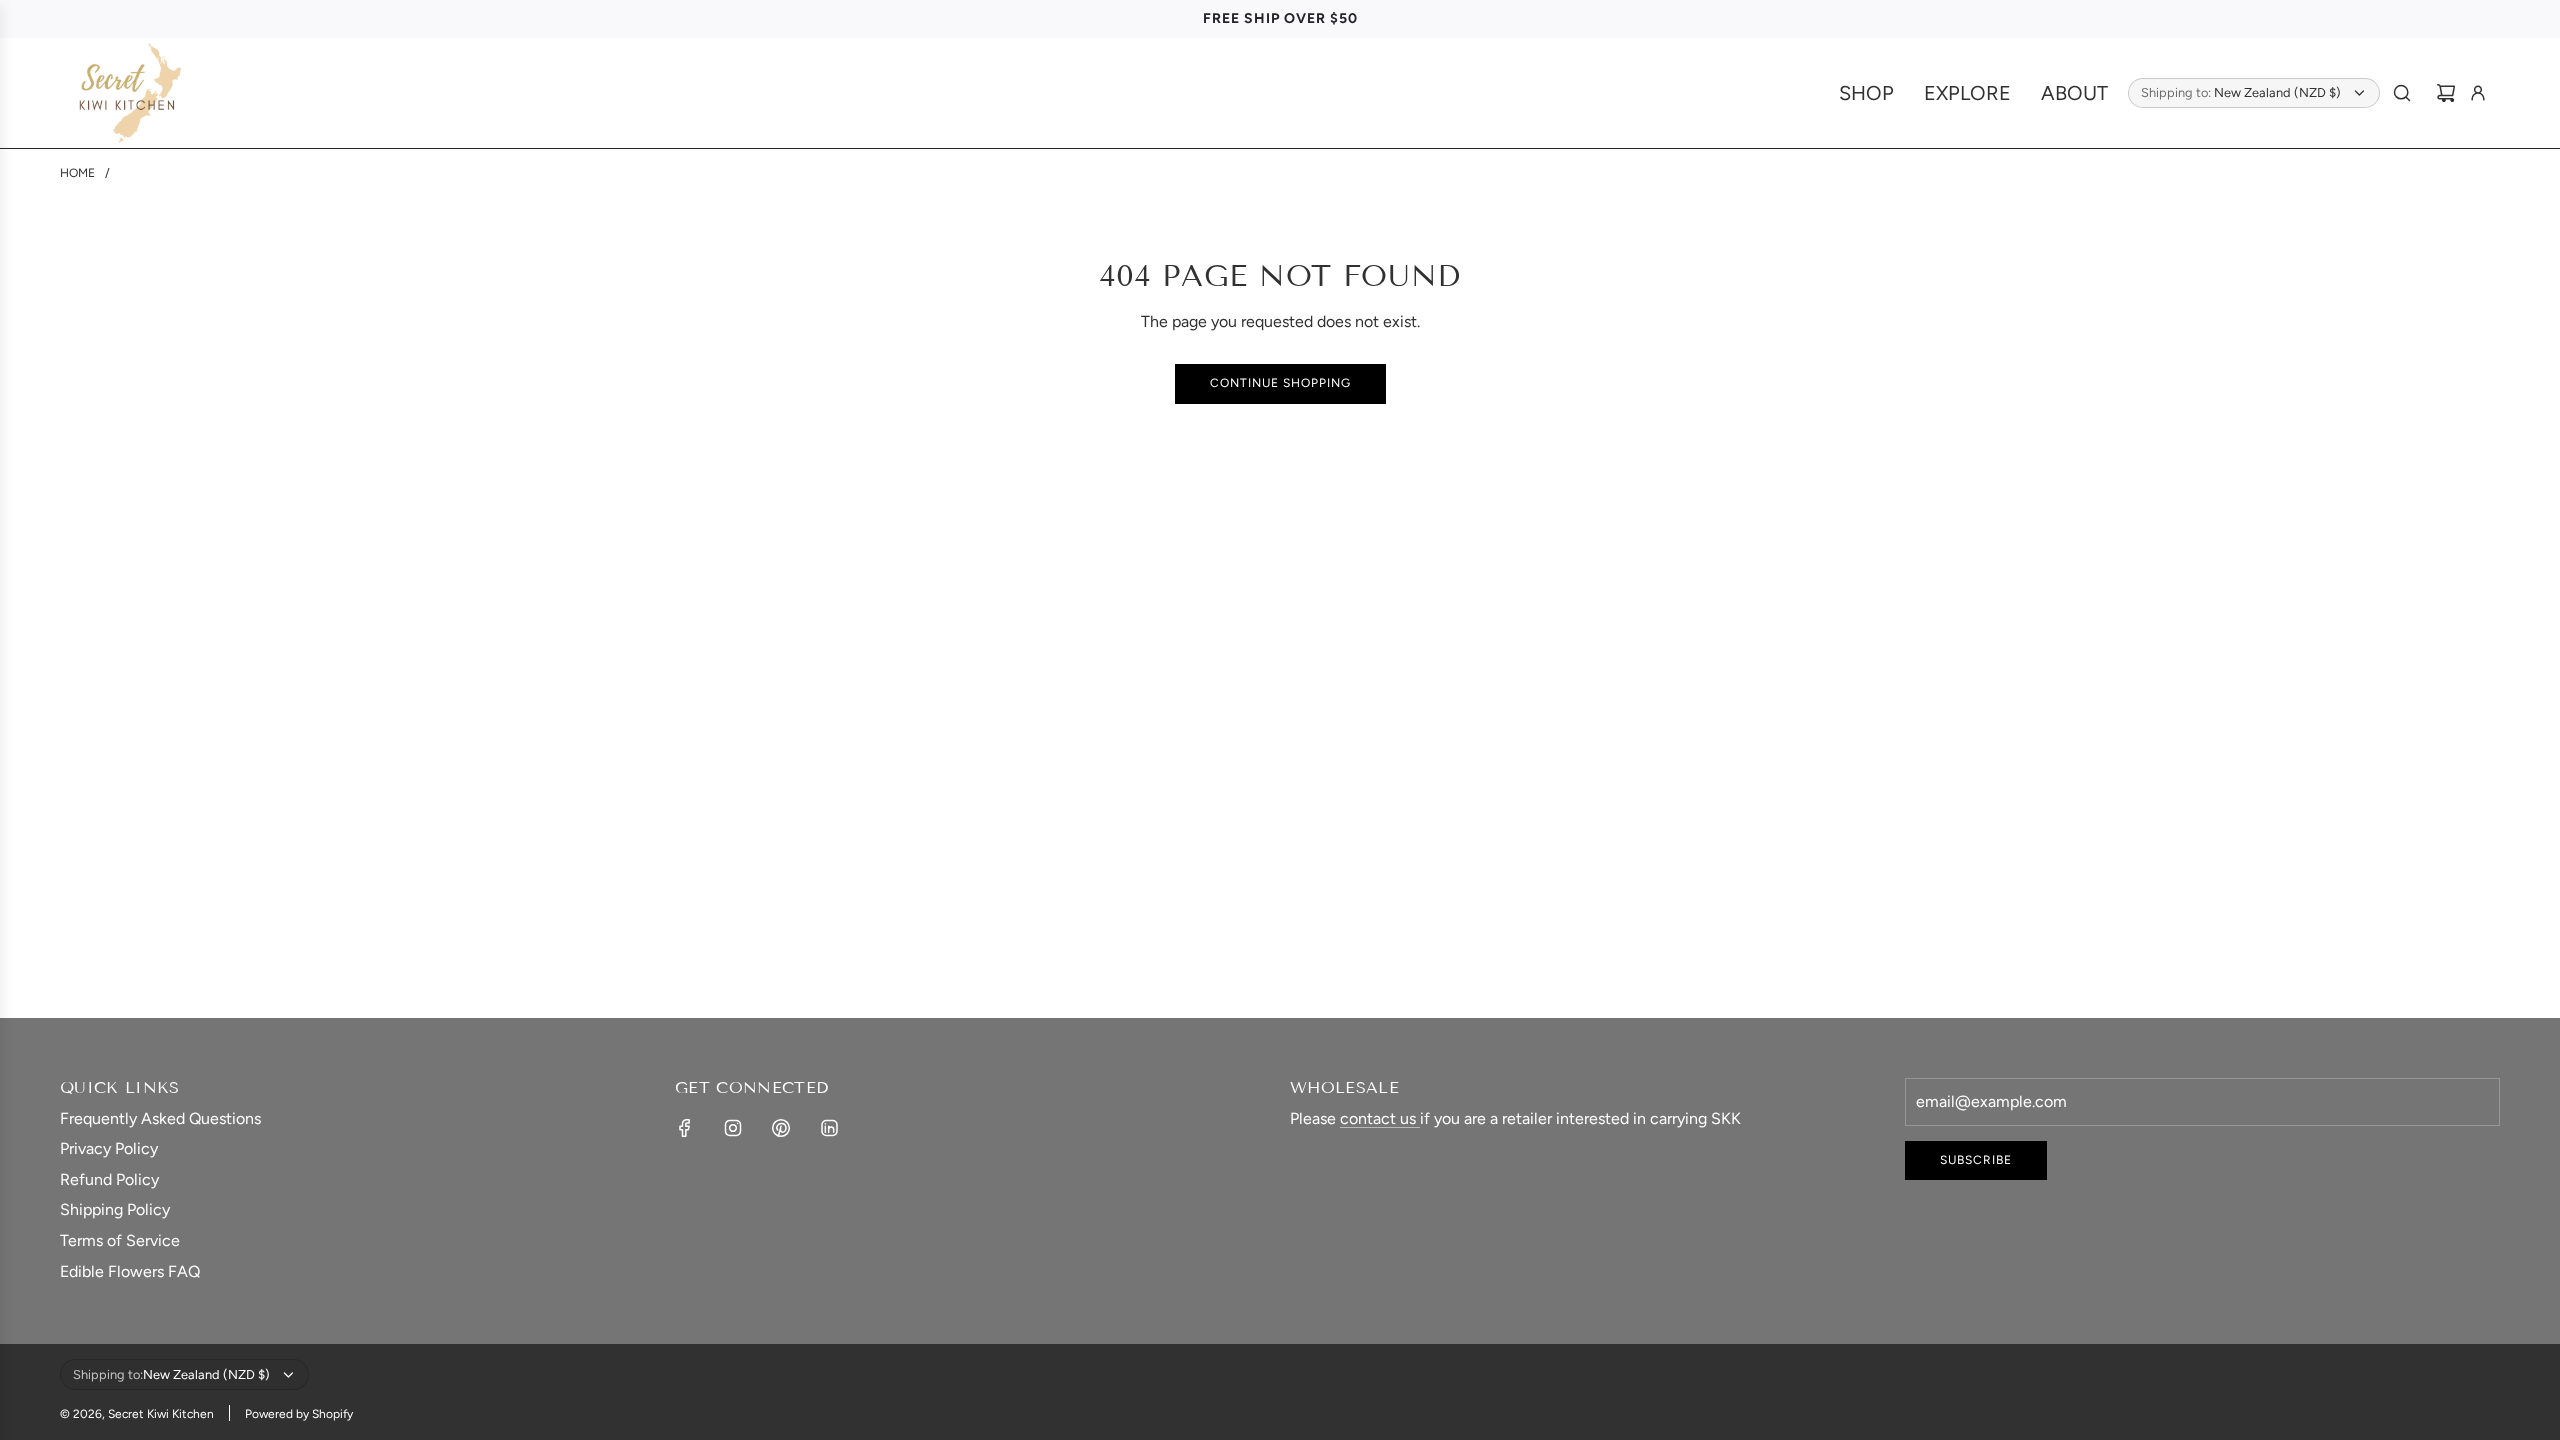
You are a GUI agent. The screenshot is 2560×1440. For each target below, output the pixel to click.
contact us (1380, 1118)
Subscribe (1976, 1160)
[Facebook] (685, 1128)
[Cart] (2446, 93)
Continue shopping (1280, 383)
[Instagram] (733, 1128)
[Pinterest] (781, 1128)
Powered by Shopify (299, 1414)
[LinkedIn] (829, 1128)
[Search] (2402, 93)
